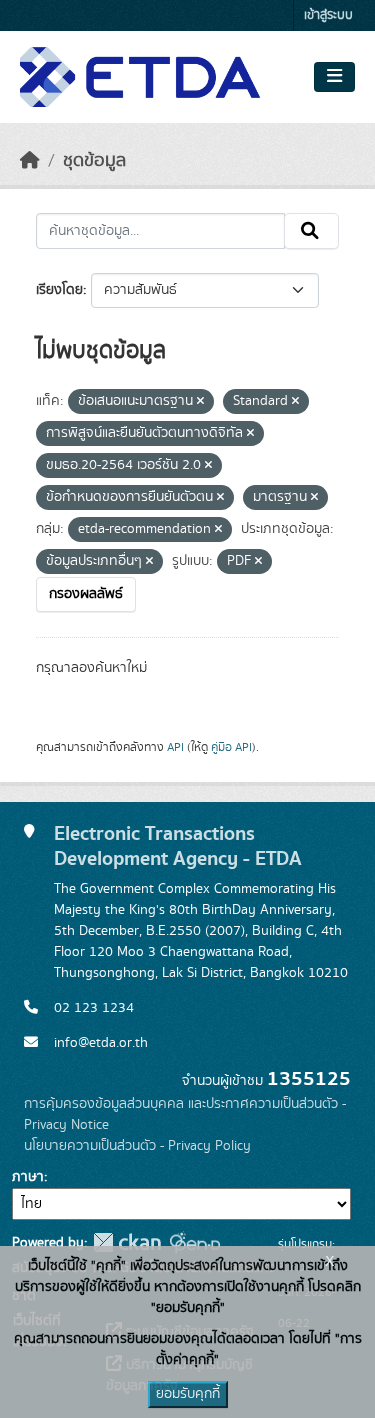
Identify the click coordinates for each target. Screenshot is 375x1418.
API (175, 747)
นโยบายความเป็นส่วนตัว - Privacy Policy (137, 1146)
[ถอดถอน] (200, 402)
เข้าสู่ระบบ (328, 15)
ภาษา (28, 1177)
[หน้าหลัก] (30, 161)
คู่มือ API (231, 747)
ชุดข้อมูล (94, 161)
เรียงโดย (59, 290)
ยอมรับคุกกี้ (188, 1394)
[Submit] (311, 231)
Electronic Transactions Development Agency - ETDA (178, 846)
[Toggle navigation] (334, 77)
